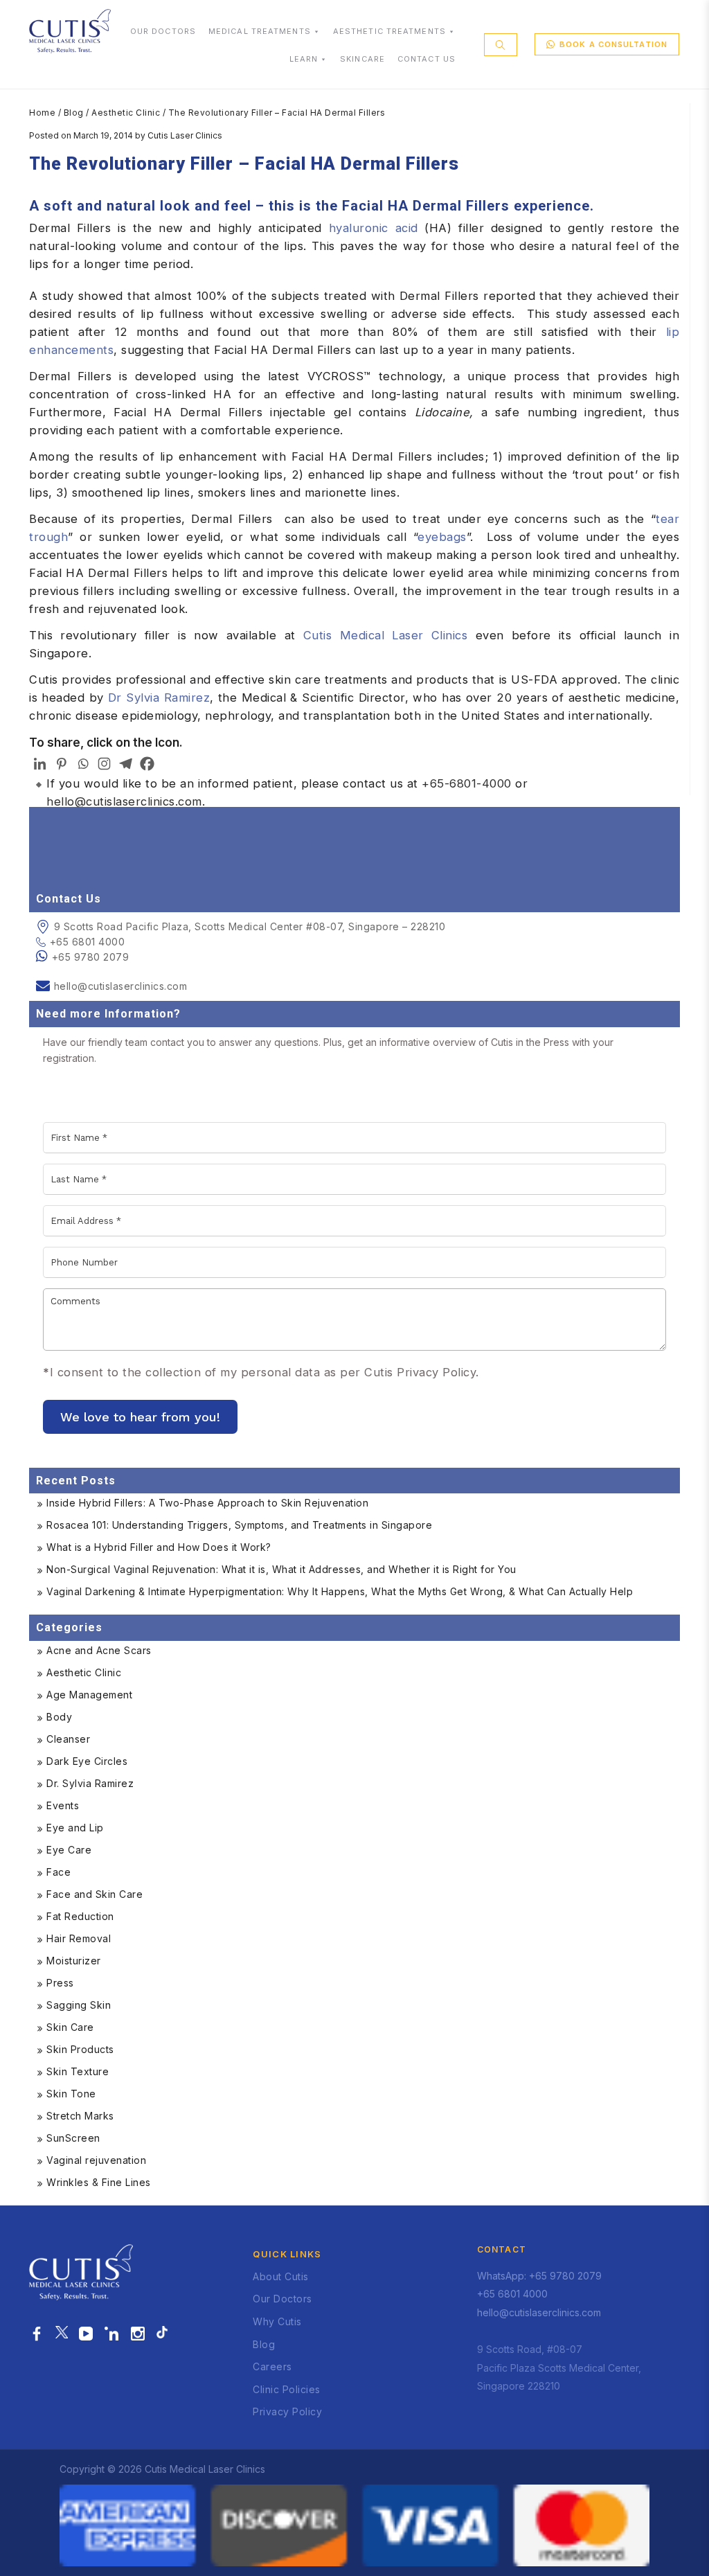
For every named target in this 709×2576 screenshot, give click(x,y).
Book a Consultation (613, 44)
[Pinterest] (61, 764)
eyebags (442, 537)
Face (59, 1872)
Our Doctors (282, 2299)
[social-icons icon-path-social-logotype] (162, 2334)
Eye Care (69, 1850)
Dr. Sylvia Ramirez (90, 1783)
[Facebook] (147, 764)
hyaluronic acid (374, 228)
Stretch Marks (80, 2116)
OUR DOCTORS (163, 31)
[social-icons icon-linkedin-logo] (112, 2334)
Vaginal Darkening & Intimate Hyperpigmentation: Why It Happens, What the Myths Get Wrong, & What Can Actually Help (340, 1591)
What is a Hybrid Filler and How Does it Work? (159, 1547)
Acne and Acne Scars (99, 1650)
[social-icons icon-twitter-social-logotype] (62, 2334)
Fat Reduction (80, 1916)
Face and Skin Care (95, 1894)
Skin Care (70, 2027)
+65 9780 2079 (91, 957)
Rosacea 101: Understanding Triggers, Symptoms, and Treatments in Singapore (239, 1525)
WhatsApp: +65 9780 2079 (539, 2276)
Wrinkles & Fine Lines (99, 2182)
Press (60, 1983)
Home (42, 113)
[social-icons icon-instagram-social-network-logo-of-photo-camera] (138, 2334)
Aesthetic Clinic (126, 113)
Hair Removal (79, 1938)
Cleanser (68, 1739)
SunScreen (73, 2138)
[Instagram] (104, 764)
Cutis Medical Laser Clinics (386, 635)
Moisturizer (74, 1961)
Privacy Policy (287, 2411)
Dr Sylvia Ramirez (159, 698)
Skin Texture (78, 2071)
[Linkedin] (40, 764)
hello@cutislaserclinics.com (124, 801)
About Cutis (281, 2276)
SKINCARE (362, 59)
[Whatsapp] (83, 764)
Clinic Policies (287, 2389)
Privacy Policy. (438, 1372)
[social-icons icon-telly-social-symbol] (86, 2334)
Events (63, 1805)
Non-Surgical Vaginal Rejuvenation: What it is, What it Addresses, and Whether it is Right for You (281, 1569)
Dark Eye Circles (87, 1761)
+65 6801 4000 (87, 942)
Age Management (89, 1695)
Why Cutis (277, 2321)
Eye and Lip (75, 1828)
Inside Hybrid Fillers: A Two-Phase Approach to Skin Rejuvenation (207, 1503)
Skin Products (80, 2049)
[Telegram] (126, 764)
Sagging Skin (79, 2005)
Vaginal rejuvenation (96, 2160)
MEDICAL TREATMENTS (260, 31)
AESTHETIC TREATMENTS (389, 31)
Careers (272, 2366)
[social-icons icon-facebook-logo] (37, 2334)
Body (59, 1717)
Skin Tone (71, 2094)
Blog (74, 113)
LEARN (304, 59)
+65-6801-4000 (467, 783)
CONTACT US (427, 59)
